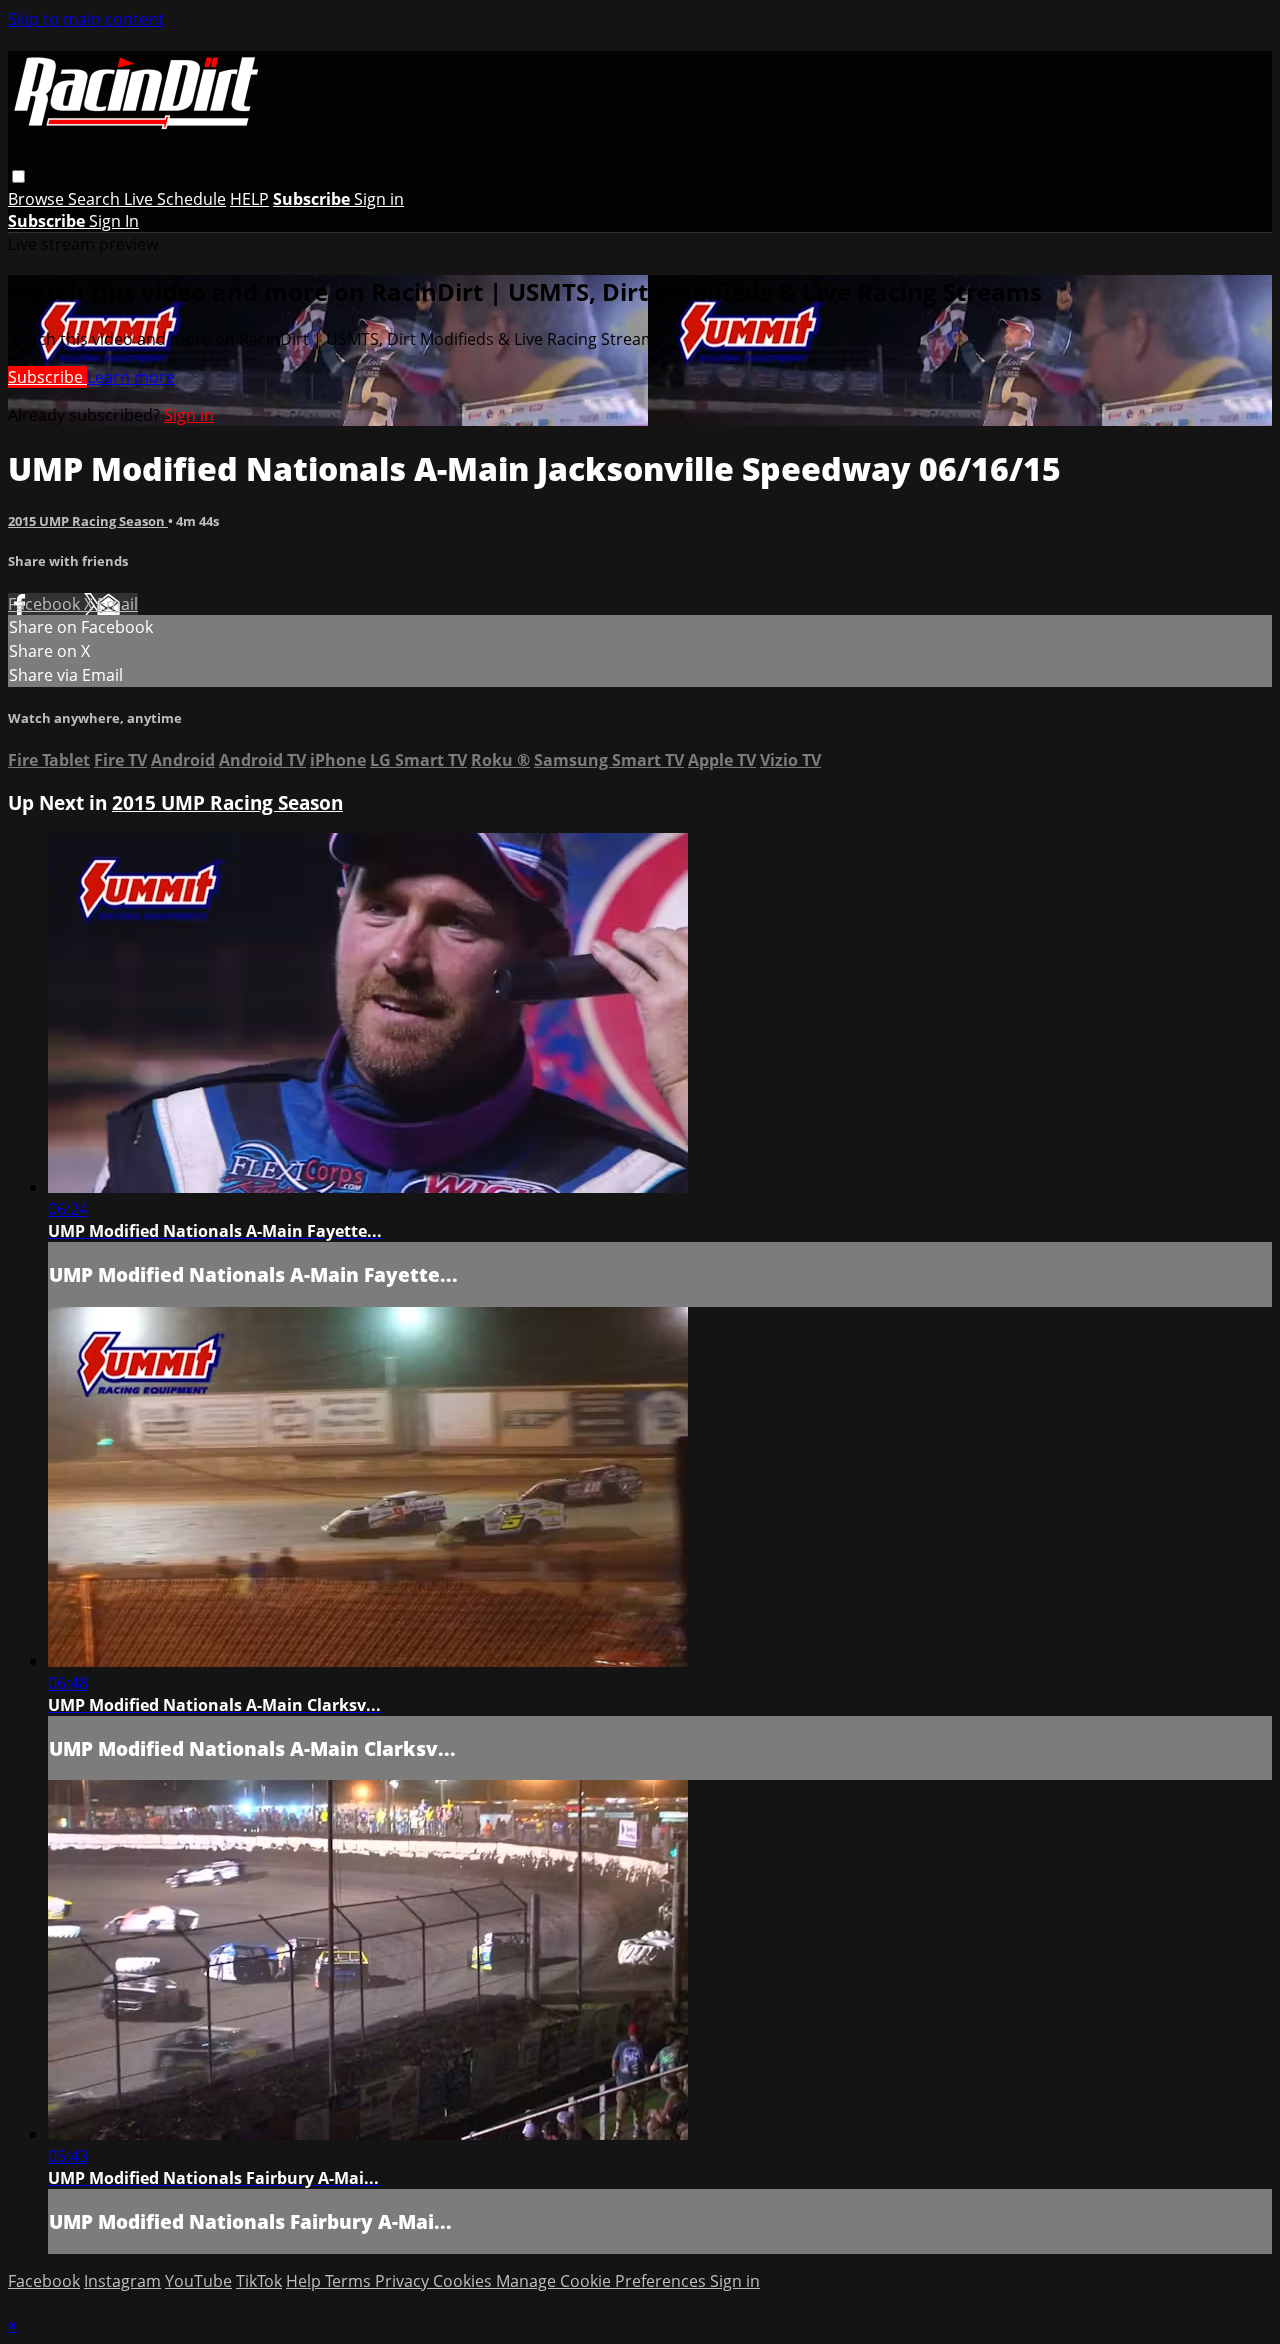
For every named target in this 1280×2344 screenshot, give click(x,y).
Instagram (122, 2281)
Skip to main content (86, 19)
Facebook (46, 604)
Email (117, 604)
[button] (18, 176)
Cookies (464, 2281)
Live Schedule (175, 199)
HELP (249, 199)
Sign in (379, 199)
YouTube (198, 2281)
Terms (350, 2281)
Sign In (114, 221)
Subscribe (47, 377)
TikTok (259, 2281)
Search (96, 199)
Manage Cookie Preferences (603, 2281)
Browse (38, 199)
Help (305, 2281)
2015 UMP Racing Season (88, 521)
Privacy (404, 2281)
